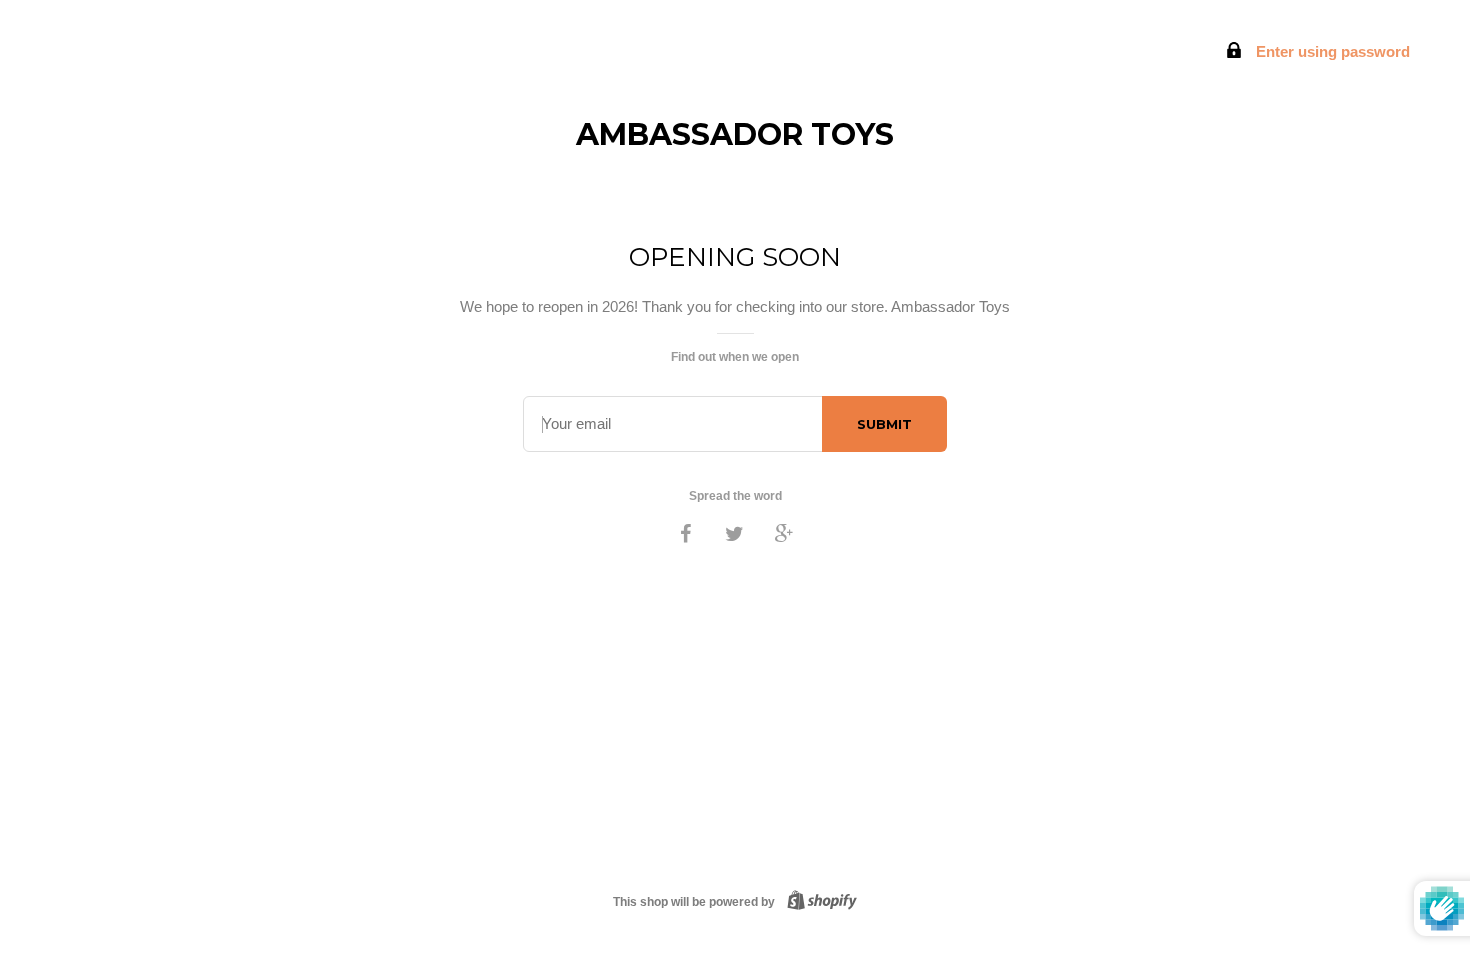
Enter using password (1331, 51)
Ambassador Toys (735, 134)
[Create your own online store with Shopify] (818, 902)
